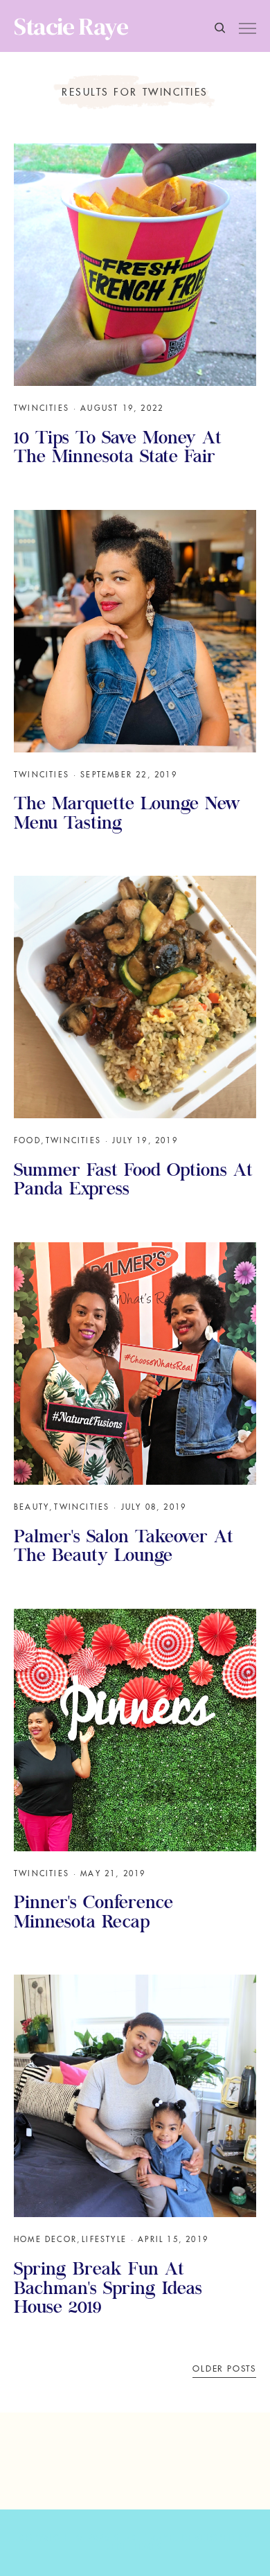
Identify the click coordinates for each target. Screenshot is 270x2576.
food (27, 1140)
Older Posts (224, 2369)
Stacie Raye (71, 26)
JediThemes (135, 2547)
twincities (42, 408)
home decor (45, 2239)
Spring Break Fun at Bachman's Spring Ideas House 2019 (108, 2290)
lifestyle (104, 2239)
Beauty (31, 1507)
